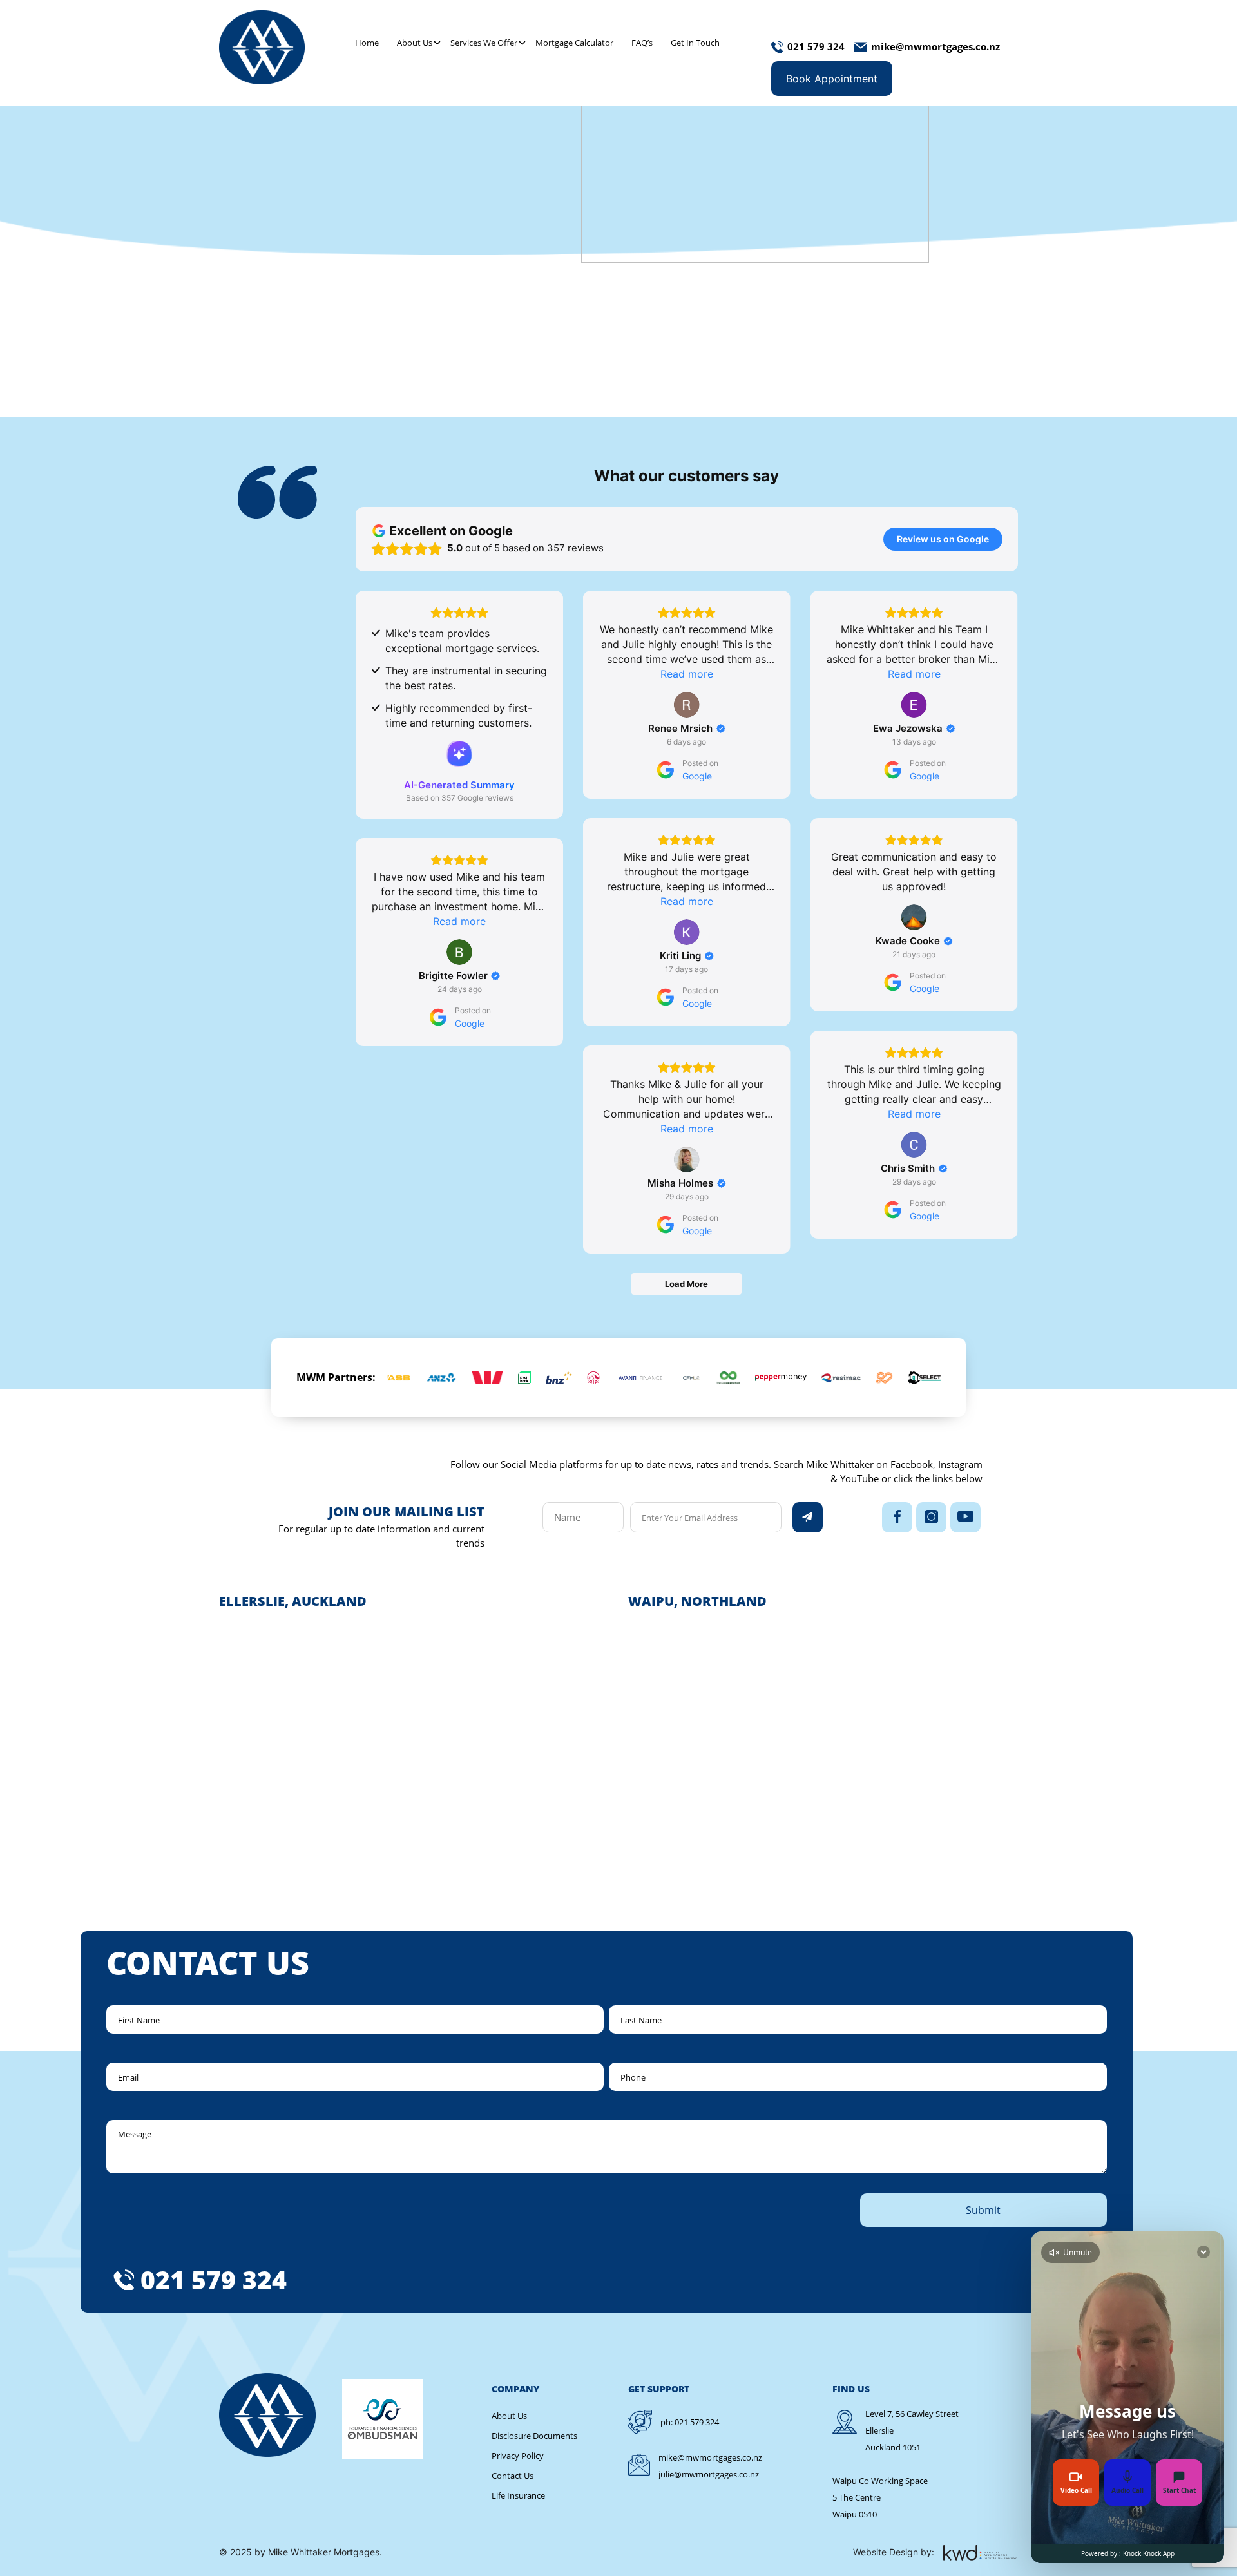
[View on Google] (687, 705)
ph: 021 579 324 (690, 2422)
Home (367, 43)
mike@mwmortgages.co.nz (710, 2457)
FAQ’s (642, 43)
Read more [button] (687, 674)
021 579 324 (214, 2279)
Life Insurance (518, 2495)
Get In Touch (695, 43)
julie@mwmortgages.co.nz (709, 2474)
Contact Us (513, 2476)
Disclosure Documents (534, 2436)
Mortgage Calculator (574, 43)
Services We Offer (484, 43)
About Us (415, 43)
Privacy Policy (518, 2456)
